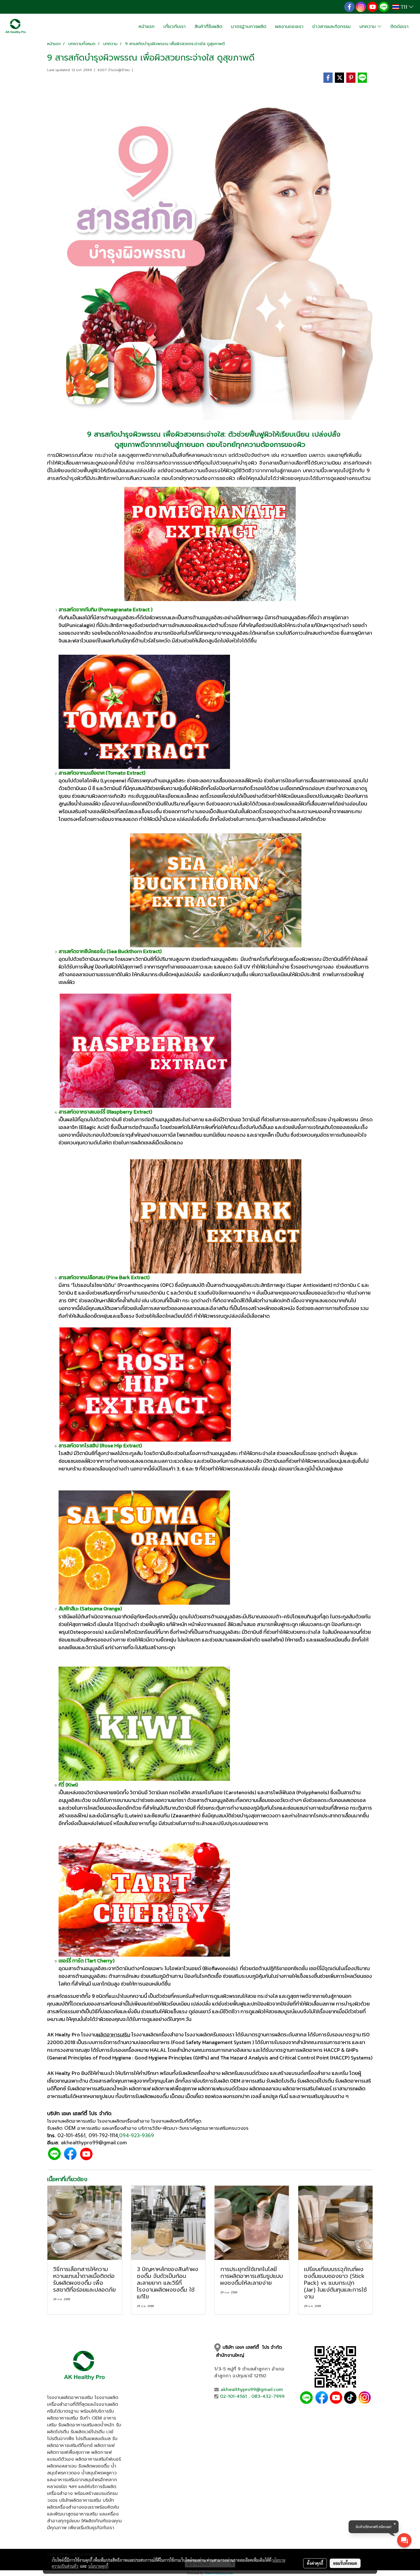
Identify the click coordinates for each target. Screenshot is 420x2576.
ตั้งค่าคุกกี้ (315, 2563)
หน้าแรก (147, 27)
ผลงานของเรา (289, 27)
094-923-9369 (137, 2135)
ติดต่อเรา (399, 27)
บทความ (368, 27)
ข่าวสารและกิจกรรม (331, 27)
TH (404, 7)
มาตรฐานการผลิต (249, 27)
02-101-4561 (71, 2135)
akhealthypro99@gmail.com (252, 2390)
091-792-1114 (103, 2135)
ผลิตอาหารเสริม (114, 2035)
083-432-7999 (268, 2396)
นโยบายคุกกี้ (98, 2566)
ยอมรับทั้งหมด (345, 2563)
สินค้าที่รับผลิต (208, 27)
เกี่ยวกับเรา (175, 27)
